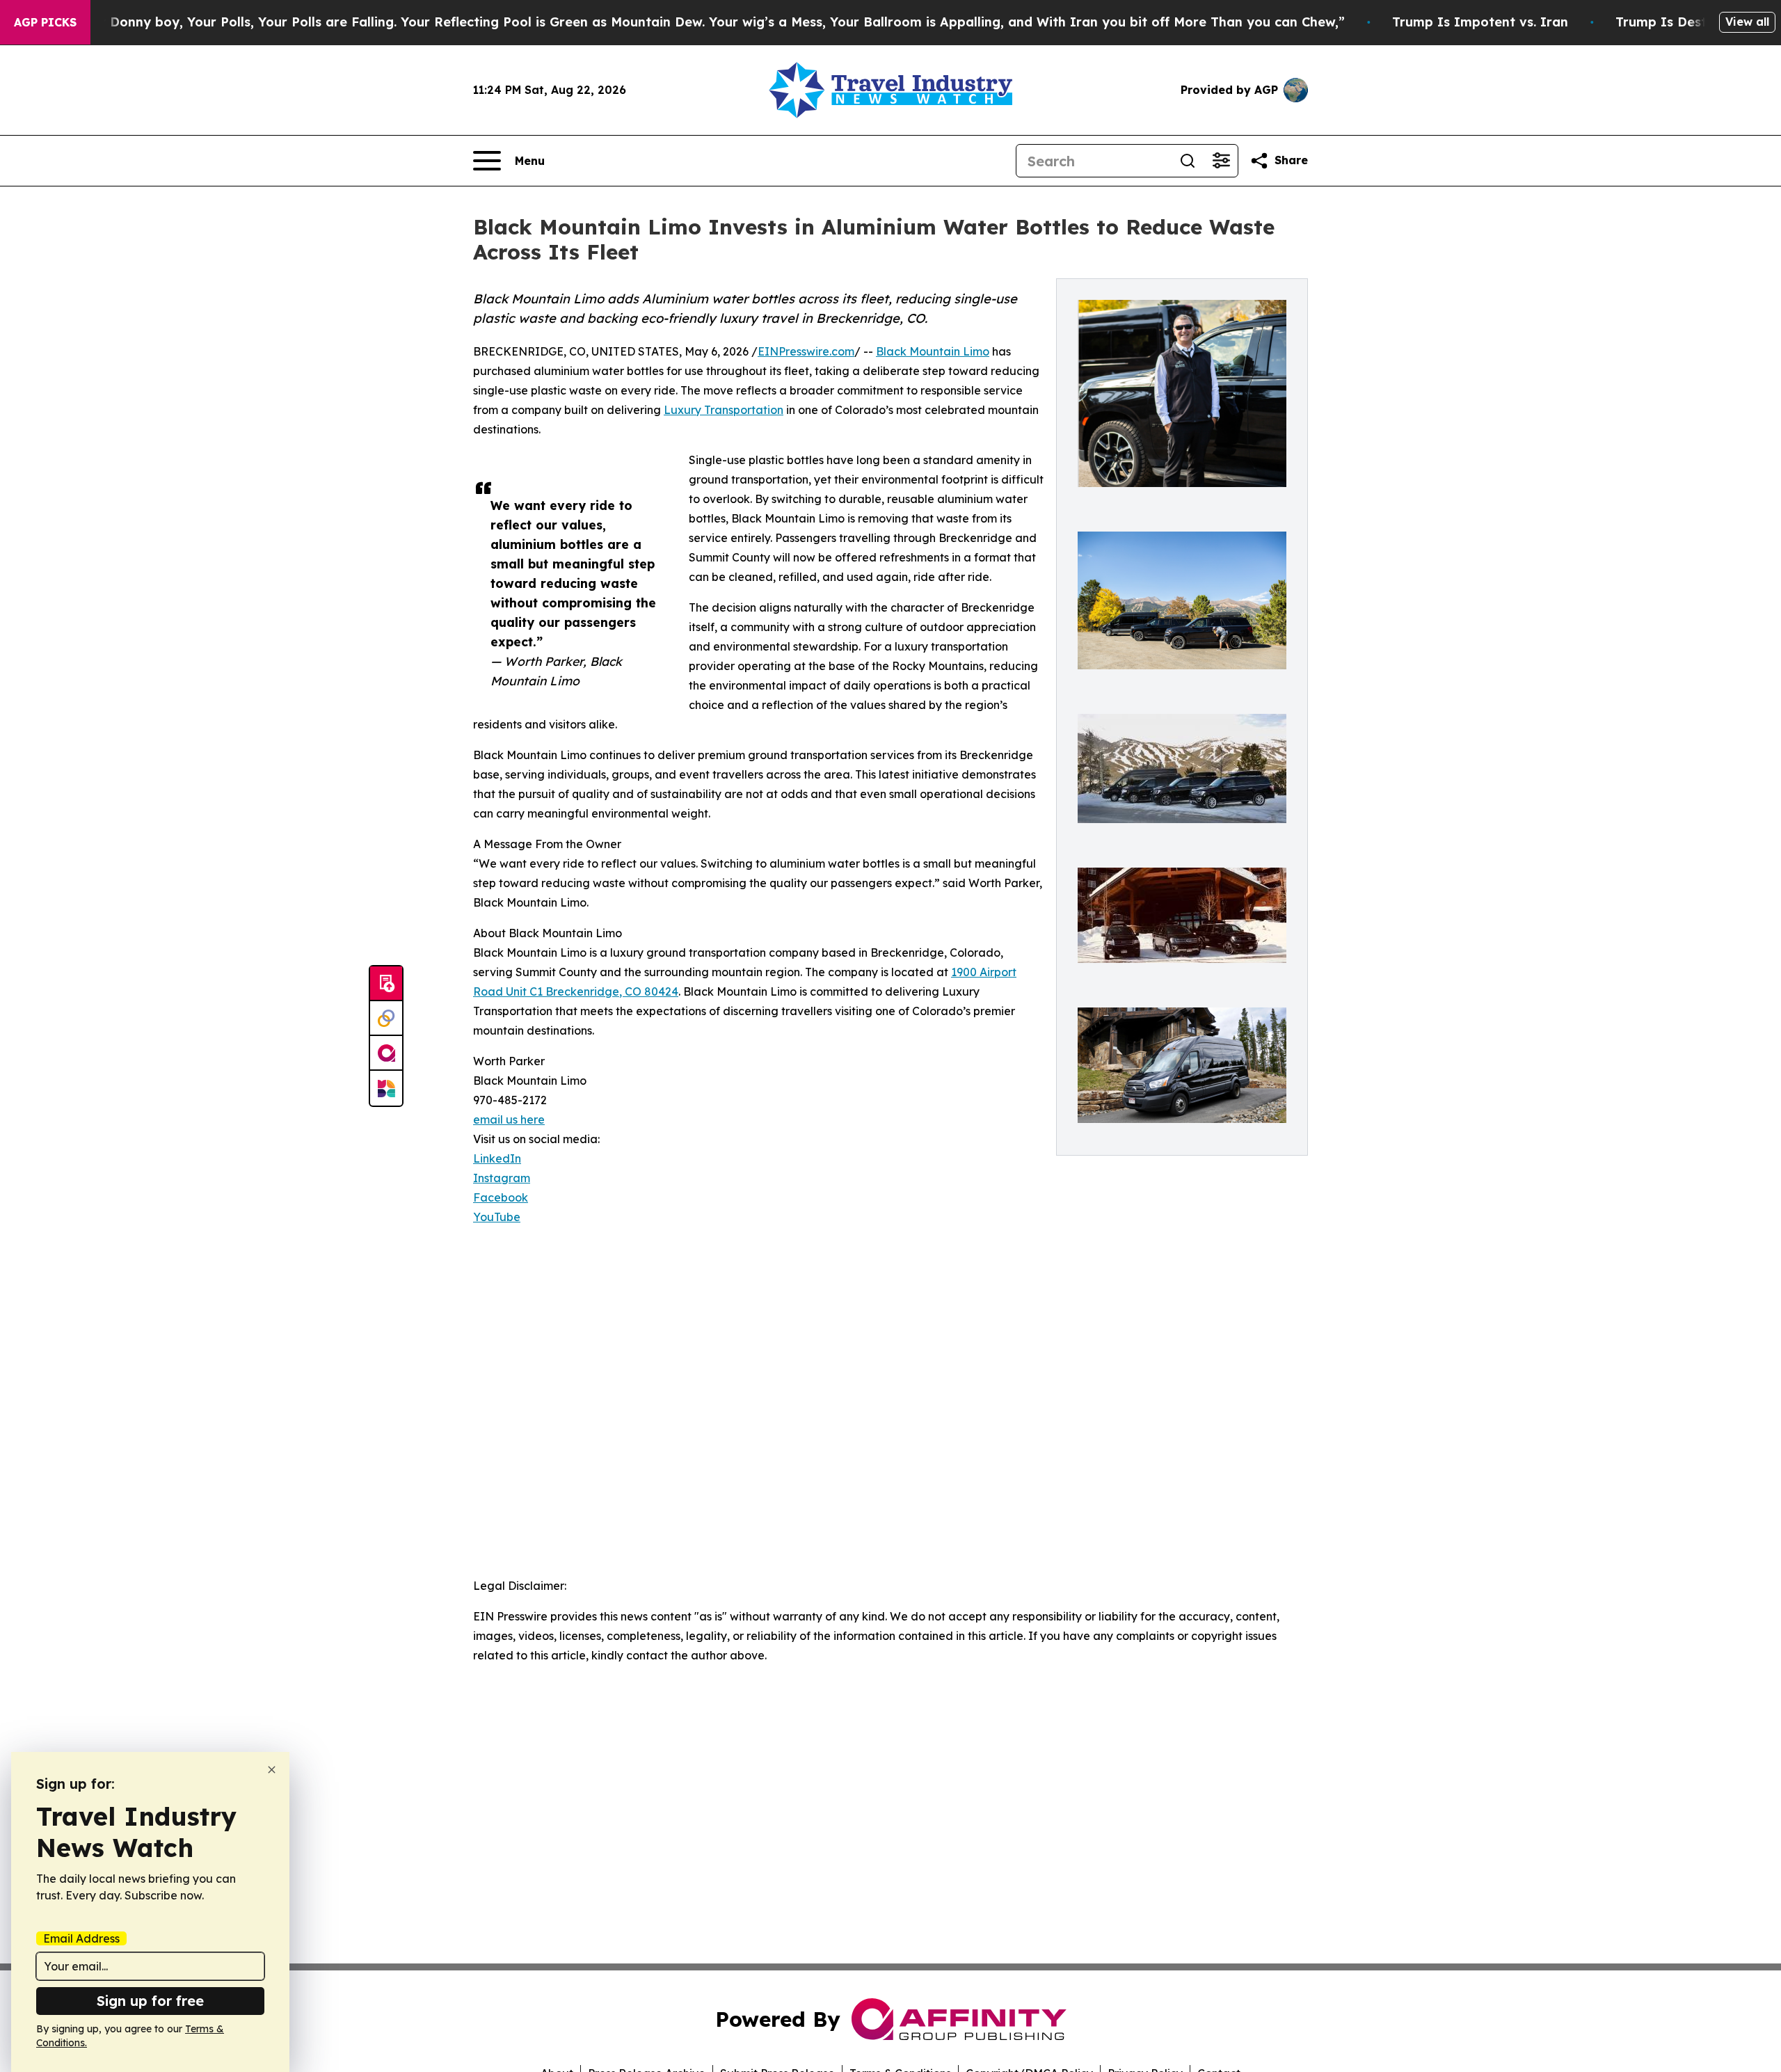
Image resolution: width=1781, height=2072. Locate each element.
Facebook (501, 1197)
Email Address (81, 1938)
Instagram (502, 1178)
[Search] (1188, 161)
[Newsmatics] (386, 1088)
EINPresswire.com (806, 351)
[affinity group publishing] (386, 1053)
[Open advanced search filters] (1221, 161)
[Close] (272, 1770)
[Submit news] (386, 984)
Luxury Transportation (724, 410)
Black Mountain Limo (933, 351)
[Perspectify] (386, 1019)
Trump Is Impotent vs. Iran (1480, 22)
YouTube (497, 1217)
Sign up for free (150, 2001)
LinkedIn (497, 1158)
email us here (509, 1119)
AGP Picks (45, 22)
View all (1747, 22)
